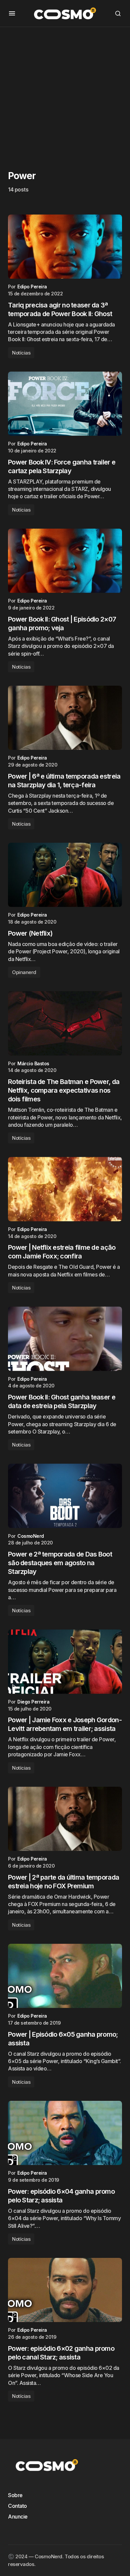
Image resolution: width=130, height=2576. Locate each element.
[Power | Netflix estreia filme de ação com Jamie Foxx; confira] (65, 1189)
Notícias (21, 353)
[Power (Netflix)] (65, 875)
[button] (12, 13)
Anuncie (18, 2517)
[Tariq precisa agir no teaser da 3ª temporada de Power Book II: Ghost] (65, 247)
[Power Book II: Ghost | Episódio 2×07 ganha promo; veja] (65, 561)
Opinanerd (24, 972)
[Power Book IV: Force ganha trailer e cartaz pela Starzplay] (65, 404)
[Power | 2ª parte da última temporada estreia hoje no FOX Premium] (65, 1819)
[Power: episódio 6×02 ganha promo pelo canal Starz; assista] (65, 2290)
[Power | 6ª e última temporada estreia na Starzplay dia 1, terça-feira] (65, 718)
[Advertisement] (65, 92)
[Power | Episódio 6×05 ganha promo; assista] (65, 1976)
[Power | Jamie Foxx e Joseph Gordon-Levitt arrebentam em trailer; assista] (65, 1661)
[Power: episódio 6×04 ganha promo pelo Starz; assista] (65, 2133)
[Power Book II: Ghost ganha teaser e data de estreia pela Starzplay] (65, 1339)
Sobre (15, 2495)
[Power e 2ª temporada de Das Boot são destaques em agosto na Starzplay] (65, 1496)
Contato (17, 2506)
